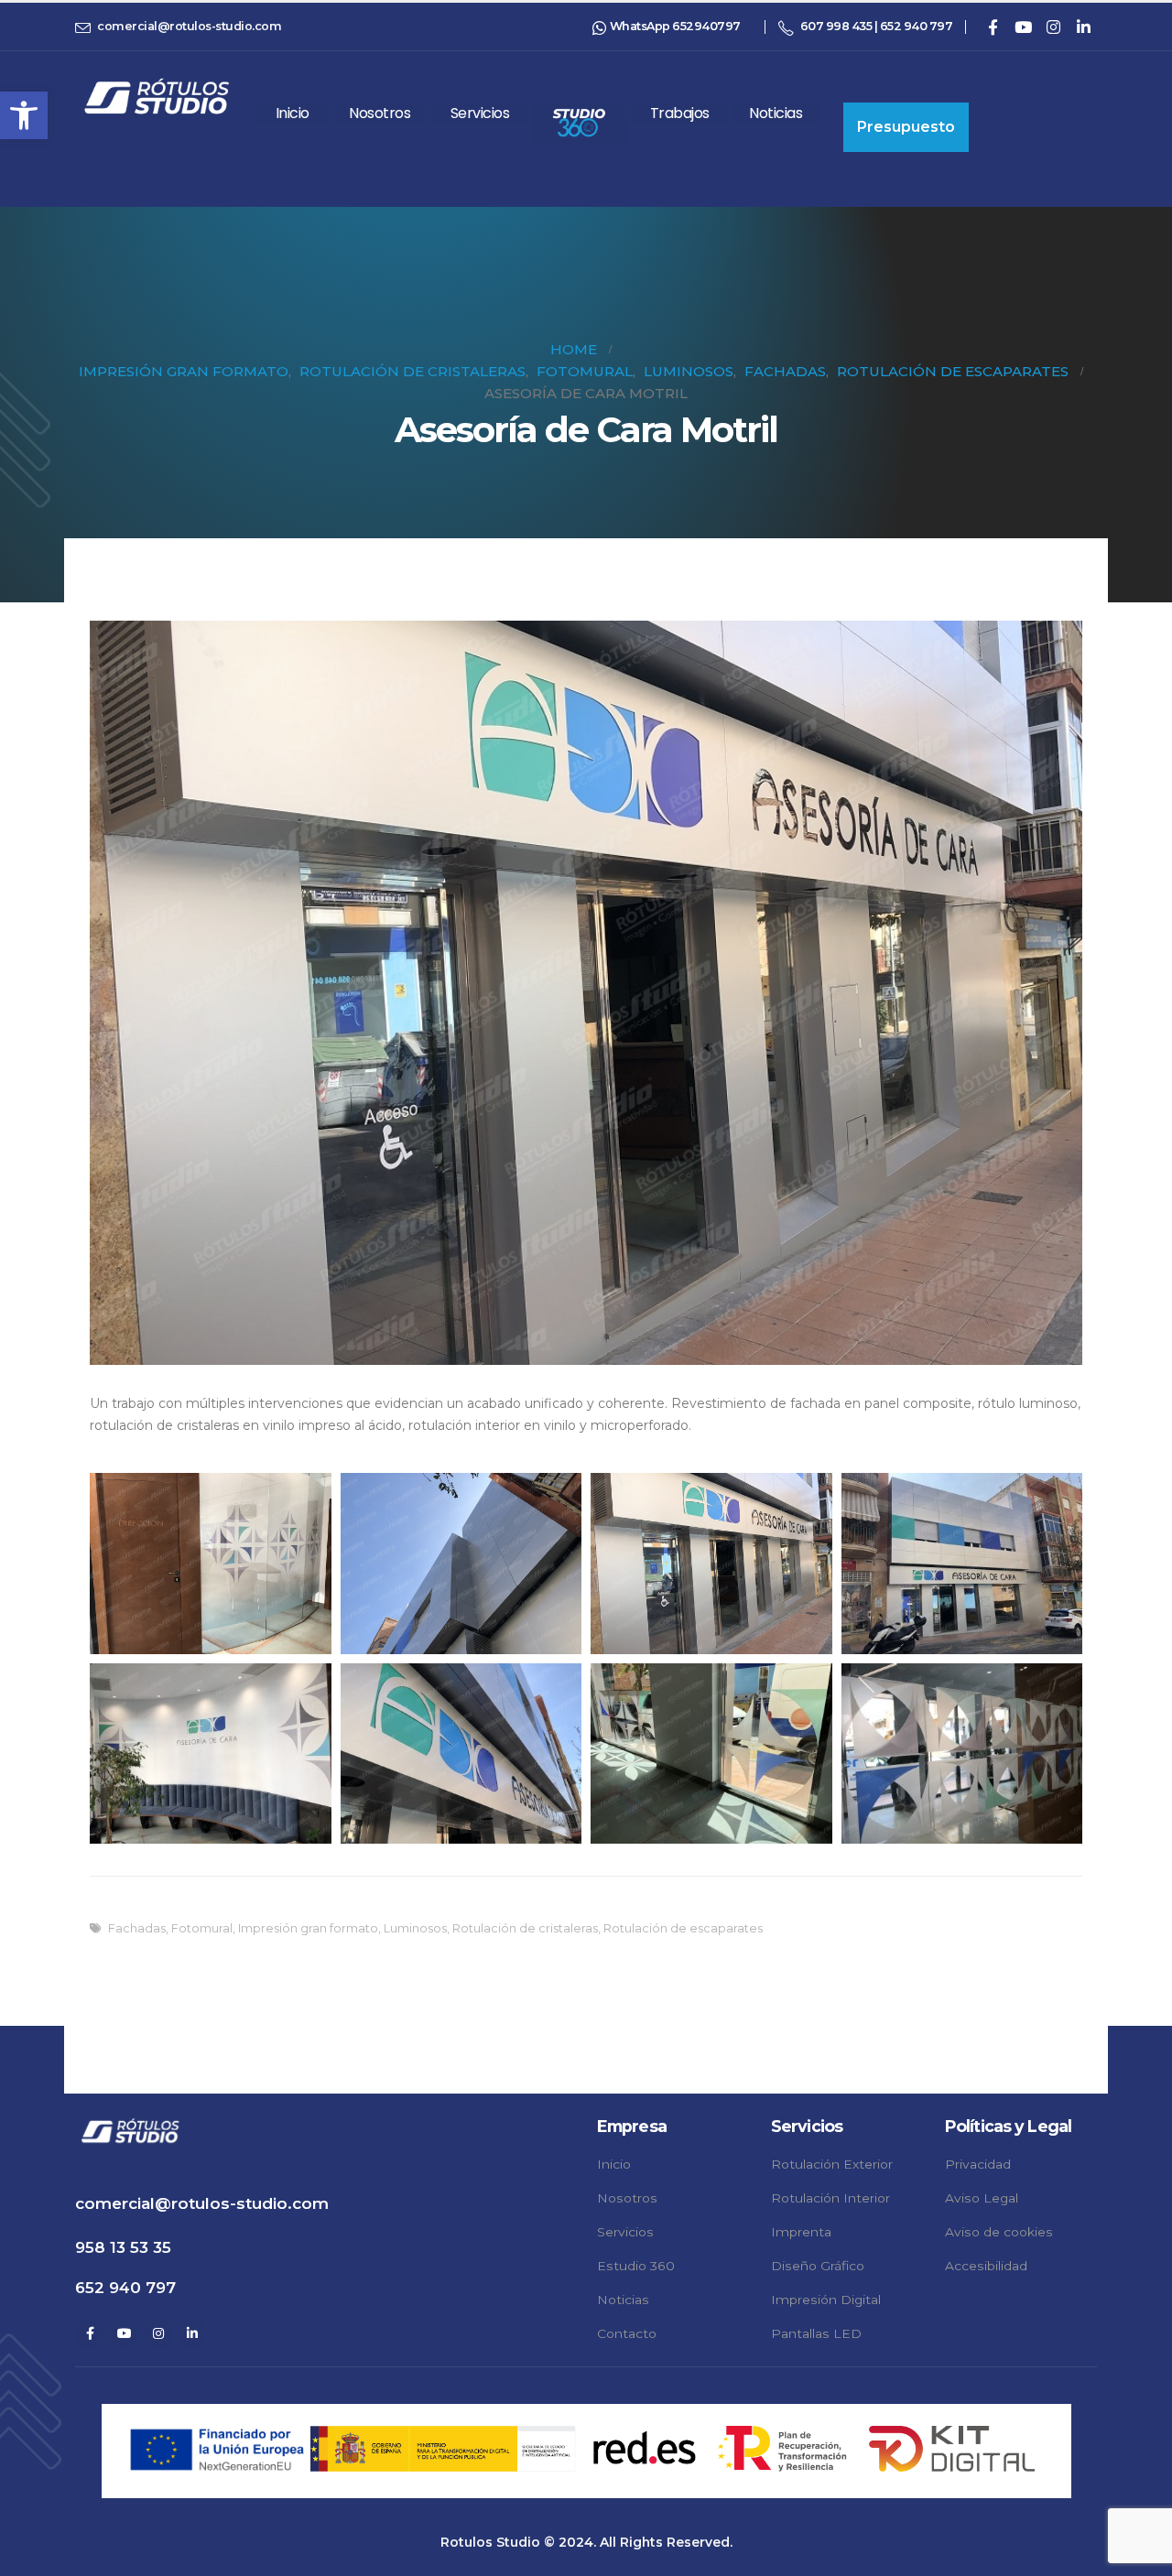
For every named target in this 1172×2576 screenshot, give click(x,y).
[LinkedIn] (1083, 27)
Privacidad (978, 2164)
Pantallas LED (816, 2333)
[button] (24, 115)
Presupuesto (906, 127)
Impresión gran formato (308, 1928)
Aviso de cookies (999, 2232)
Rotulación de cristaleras (525, 1928)
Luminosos (415, 1928)
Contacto (627, 2333)
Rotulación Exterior (832, 2164)
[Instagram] (1053, 27)
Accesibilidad (986, 2266)
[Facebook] (993, 27)
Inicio (293, 113)
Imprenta (801, 2232)
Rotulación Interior (830, 2198)
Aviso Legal (982, 2198)
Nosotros (380, 113)
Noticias (776, 113)
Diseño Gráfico (818, 2266)
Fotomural (202, 1928)
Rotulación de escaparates (683, 1928)
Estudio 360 (636, 2266)
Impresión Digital (826, 2300)
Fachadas (137, 1928)
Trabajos (680, 113)
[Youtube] (1023, 27)
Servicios (480, 113)
